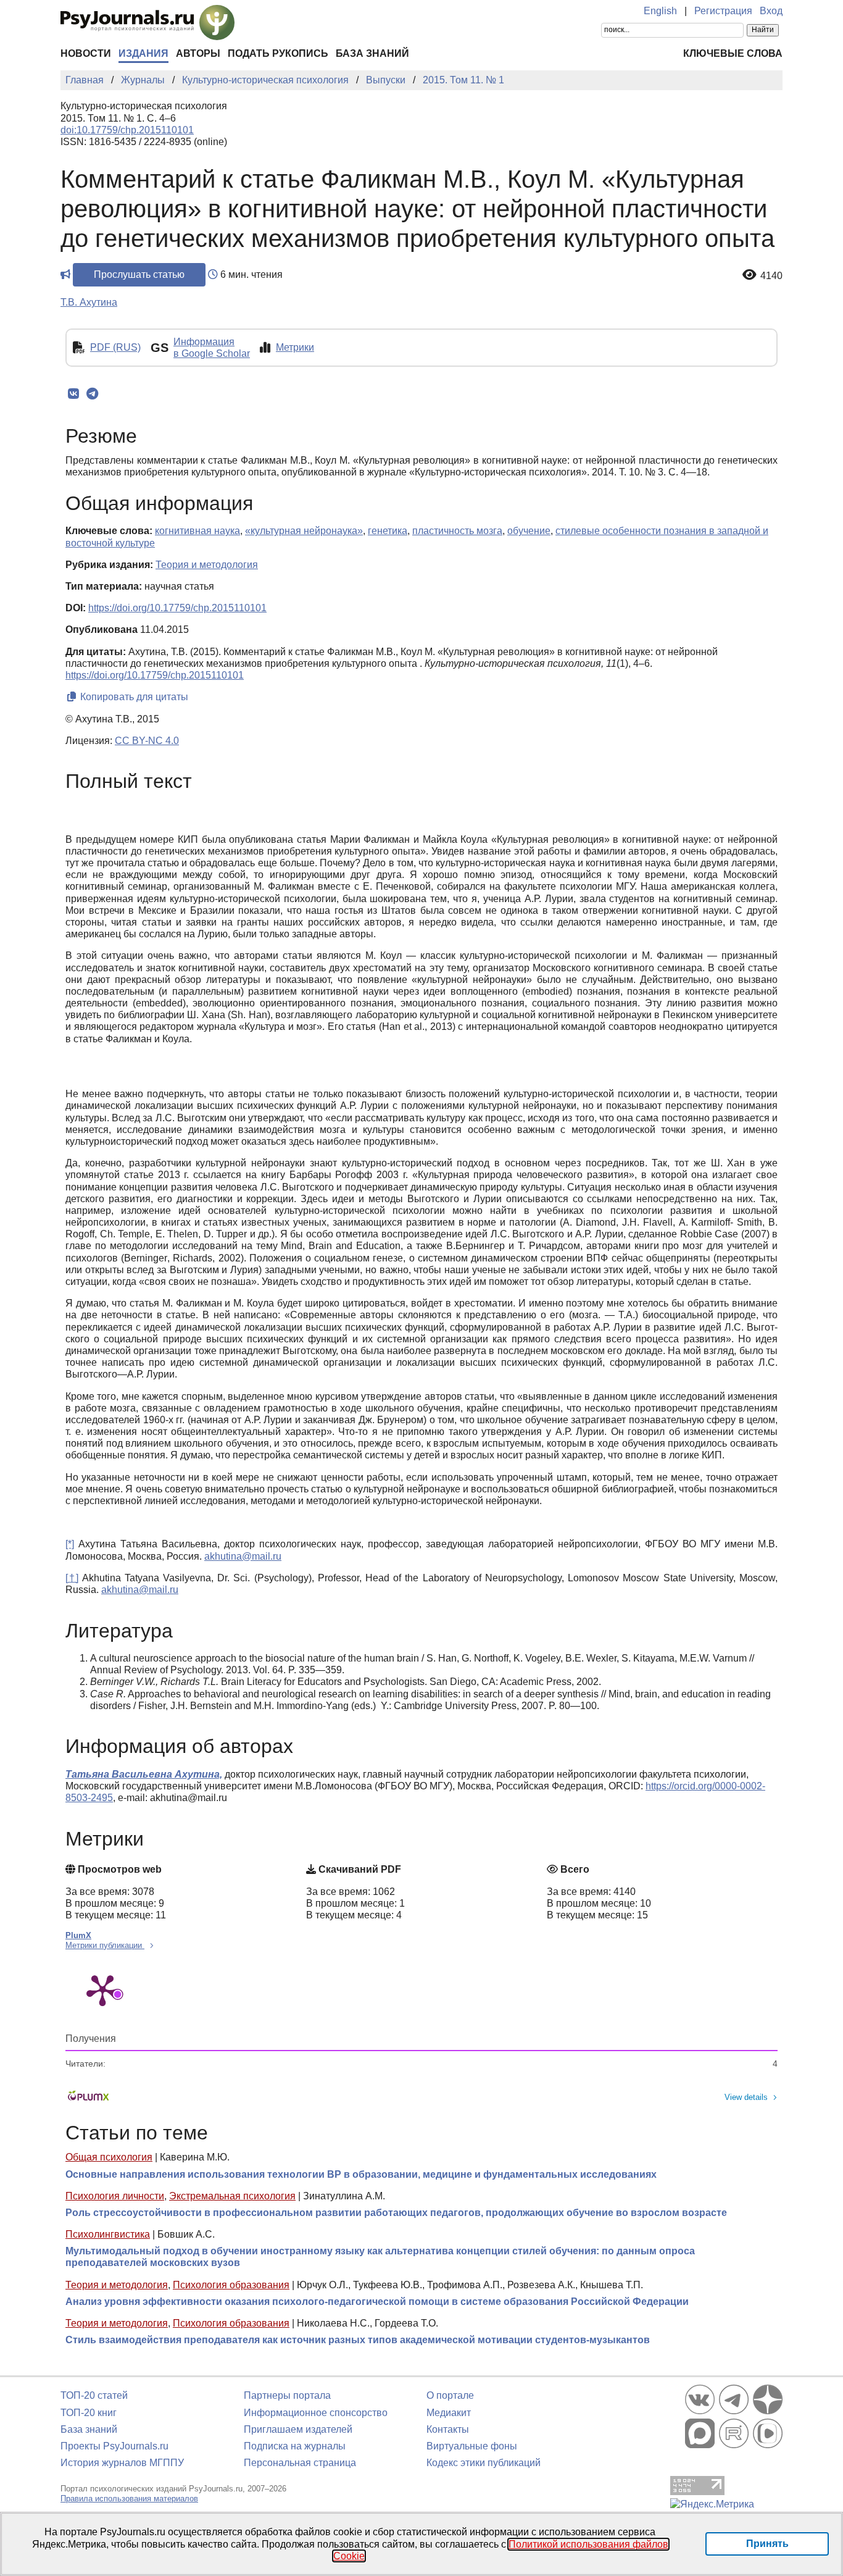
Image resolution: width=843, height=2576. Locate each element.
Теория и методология (117, 2285)
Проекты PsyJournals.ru (114, 2446)
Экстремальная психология (232, 2196)
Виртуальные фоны (472, 2446)
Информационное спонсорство (316, 2413)
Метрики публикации (105, 1945)
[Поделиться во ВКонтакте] (73, 394)
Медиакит (449, 2413)
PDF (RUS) (115, 347)
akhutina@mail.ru (243, 1556)
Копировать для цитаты (133, 697)
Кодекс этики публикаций (484, 2463)
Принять (767, 2544)
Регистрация (723, 11)
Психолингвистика (108, 2234)
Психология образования (231, 2285)
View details (746, 2097)
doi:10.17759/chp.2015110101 (127, 130)
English (660, 11)
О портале (450, 2395)
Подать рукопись (278, 53)
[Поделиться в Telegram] (92, 394)
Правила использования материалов (129, 2499)
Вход (771, 11)
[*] (70, 1544)
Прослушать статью (139, 274)
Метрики (295, 347)
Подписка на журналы (295, 2446)
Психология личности (115, 2196)
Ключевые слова (733, 53)
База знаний (372, 53)
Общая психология (109, 2157)
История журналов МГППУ (122, 2463)
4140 (771, 276)
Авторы (198, 53)
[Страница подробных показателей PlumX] (102, 1989)
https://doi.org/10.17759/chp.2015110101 (177, 608)
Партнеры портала (287, 2395)
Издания (143, 53)
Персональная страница (300, 2463)
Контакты (448, 2429)
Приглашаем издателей (298, 2429)
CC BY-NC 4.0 (147, 741)
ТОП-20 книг (89, 2413)
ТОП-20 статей (94, 2395)
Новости (86, 53)
